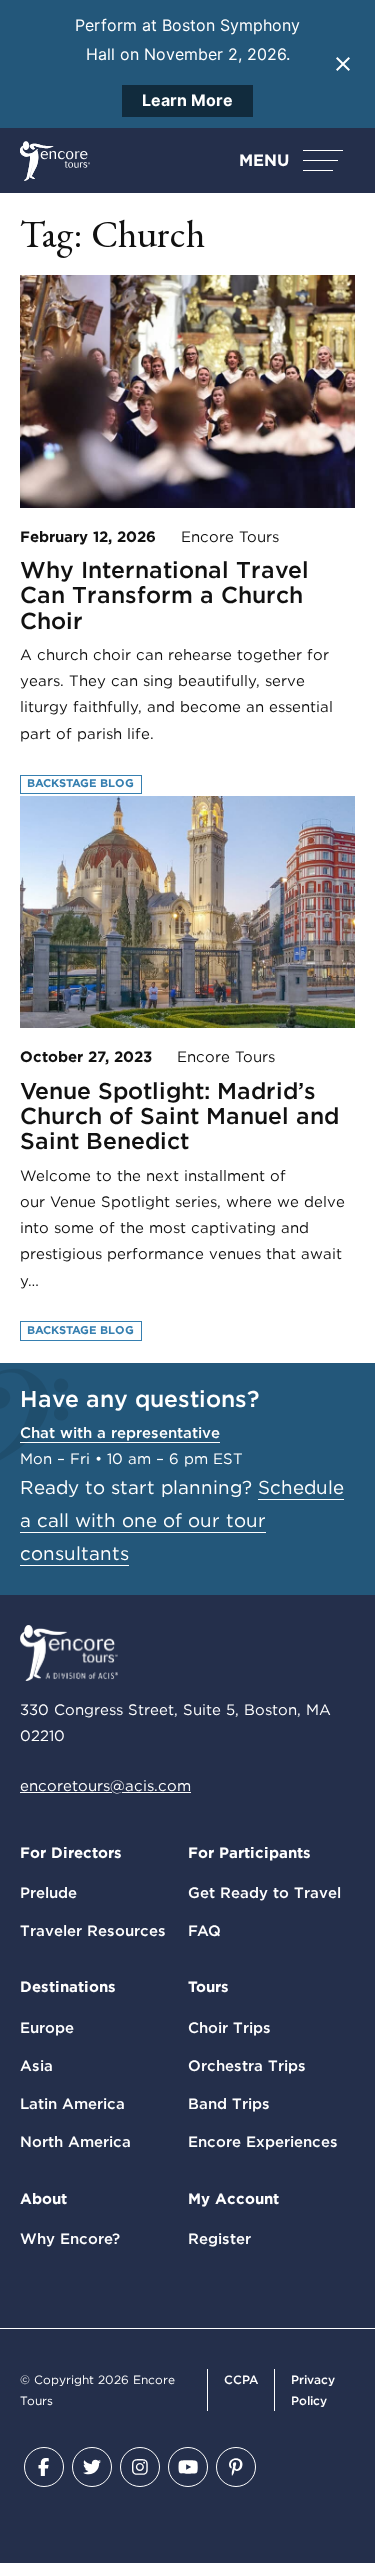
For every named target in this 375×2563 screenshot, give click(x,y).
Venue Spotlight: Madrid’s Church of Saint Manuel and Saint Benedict (179, 1116)
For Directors (71, 1853)
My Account (233, 2199)
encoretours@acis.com (105, 1786)
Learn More (187, 100)
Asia (36, 2066)
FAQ (204, 1931)
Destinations (68, 1987)
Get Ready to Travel (264, 1893)
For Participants (249, 1853)
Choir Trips (229, 2028)
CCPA (241, 2379)
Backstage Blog (80, 783)
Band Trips (229, 2104)
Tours (208, 1987)
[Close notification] (343, 64)
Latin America (72, 2104)
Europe (47, 2028)
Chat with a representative (120, 1433)
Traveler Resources (93, 1931)
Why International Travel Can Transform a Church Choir (164, 595)
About (43, 2199)
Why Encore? (70, 2239)
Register (219, 2239)
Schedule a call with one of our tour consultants (182, 1520)
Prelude (48, 1893)
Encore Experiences (263, 2142)
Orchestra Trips (247, 2066)
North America (75, 2142)
